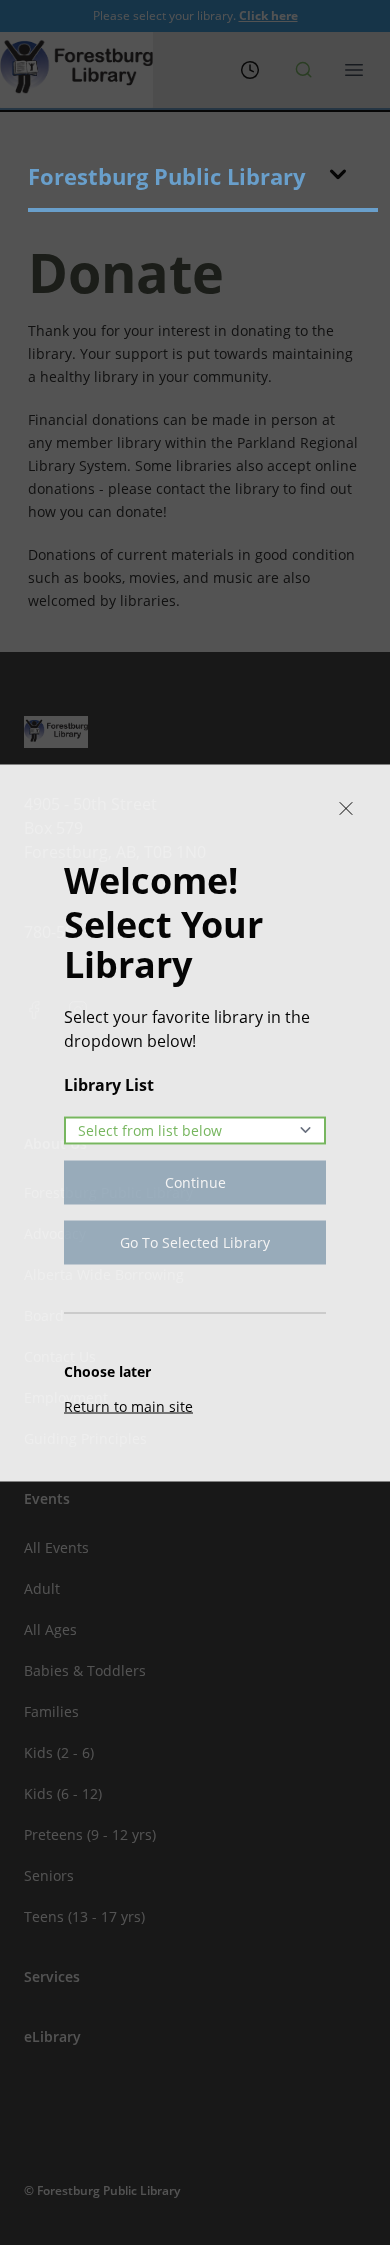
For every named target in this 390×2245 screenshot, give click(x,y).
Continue (195, 1181)
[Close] (346, 808)
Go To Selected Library (195, 1241)
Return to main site (128, 1405)
